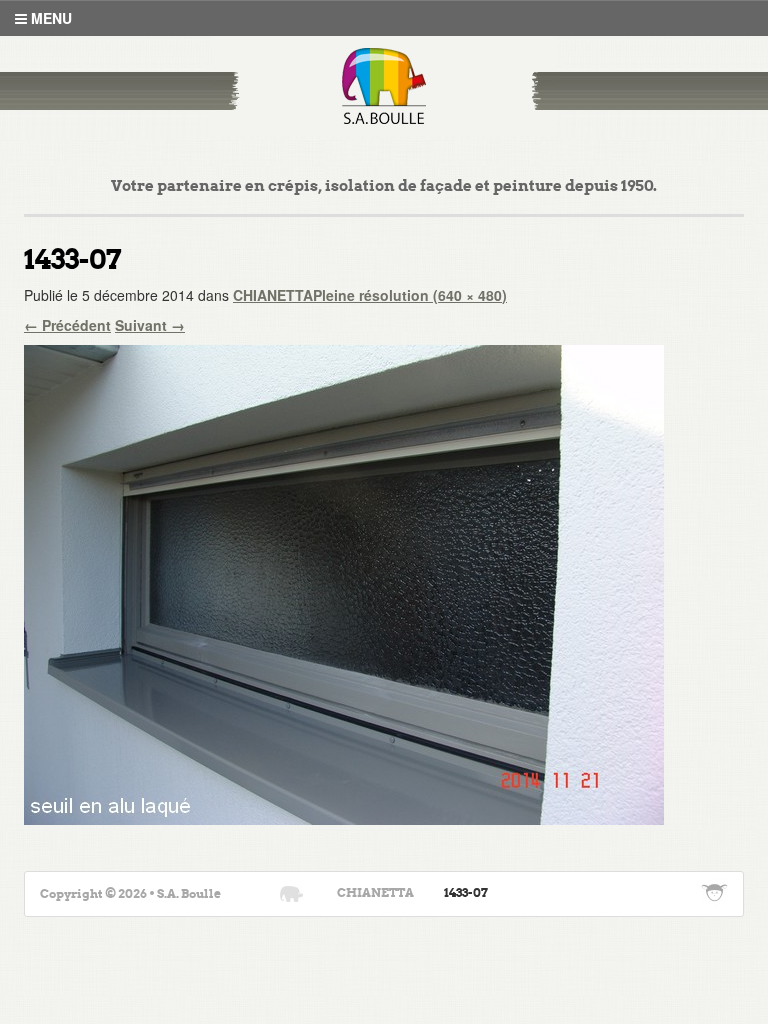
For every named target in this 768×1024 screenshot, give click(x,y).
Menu (49, 18)
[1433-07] (344, 582)
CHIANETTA (273, 295)
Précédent (67, 325)
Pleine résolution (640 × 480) (410, 295)
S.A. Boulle (384, 86)
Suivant (150, 325)
